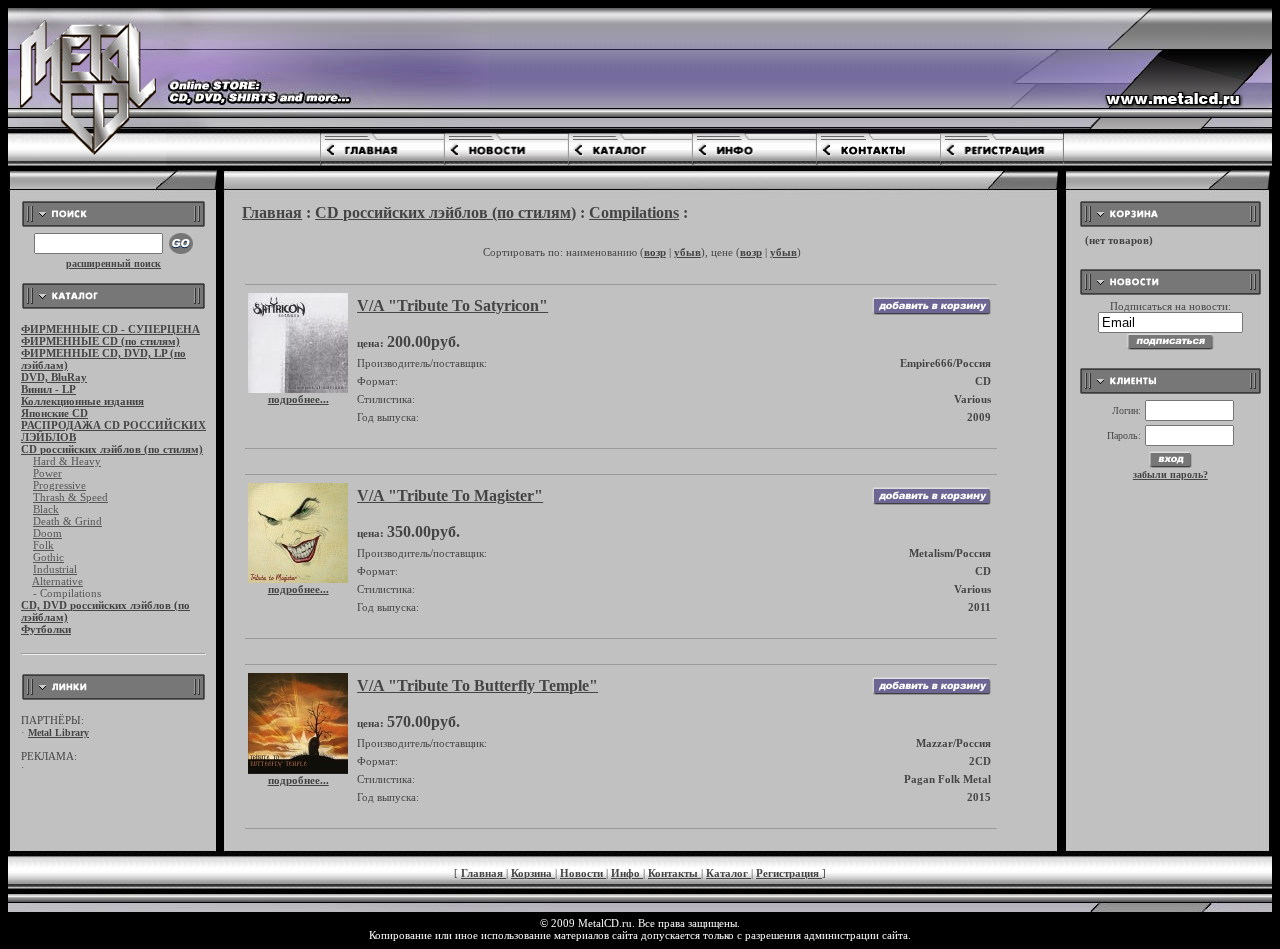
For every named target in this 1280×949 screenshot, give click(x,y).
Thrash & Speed (70, 497)
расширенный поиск (113, 263)
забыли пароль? (1170, 474)
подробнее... (298, 399)
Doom (47, 533)
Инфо (627, 873)
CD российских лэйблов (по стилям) (112, 449)
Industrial (55, 569)
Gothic (48, 557)
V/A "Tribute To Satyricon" (452, 305)
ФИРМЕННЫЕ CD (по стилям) (100, 341)
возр (655, 252)
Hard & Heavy (67, 461)
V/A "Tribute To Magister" (450, 495)
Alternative (57, 581)
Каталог (728, 873)
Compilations (634, 212)
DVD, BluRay (54, 377)
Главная (272, 212)
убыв (687, 252)
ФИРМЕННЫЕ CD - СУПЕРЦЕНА (110, 329)
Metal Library (58, 732)
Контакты (674, 873)
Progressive (59, 485)
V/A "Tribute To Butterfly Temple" (477, 685)
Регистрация (789, 873)
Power (47, 473)
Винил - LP (48, 389)
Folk (43, 545)
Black (46, 509)
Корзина (533, 873)
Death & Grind (67, 521)
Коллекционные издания (82, 401)
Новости (583, 873)
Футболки (46, 629)
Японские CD (54, 413)
